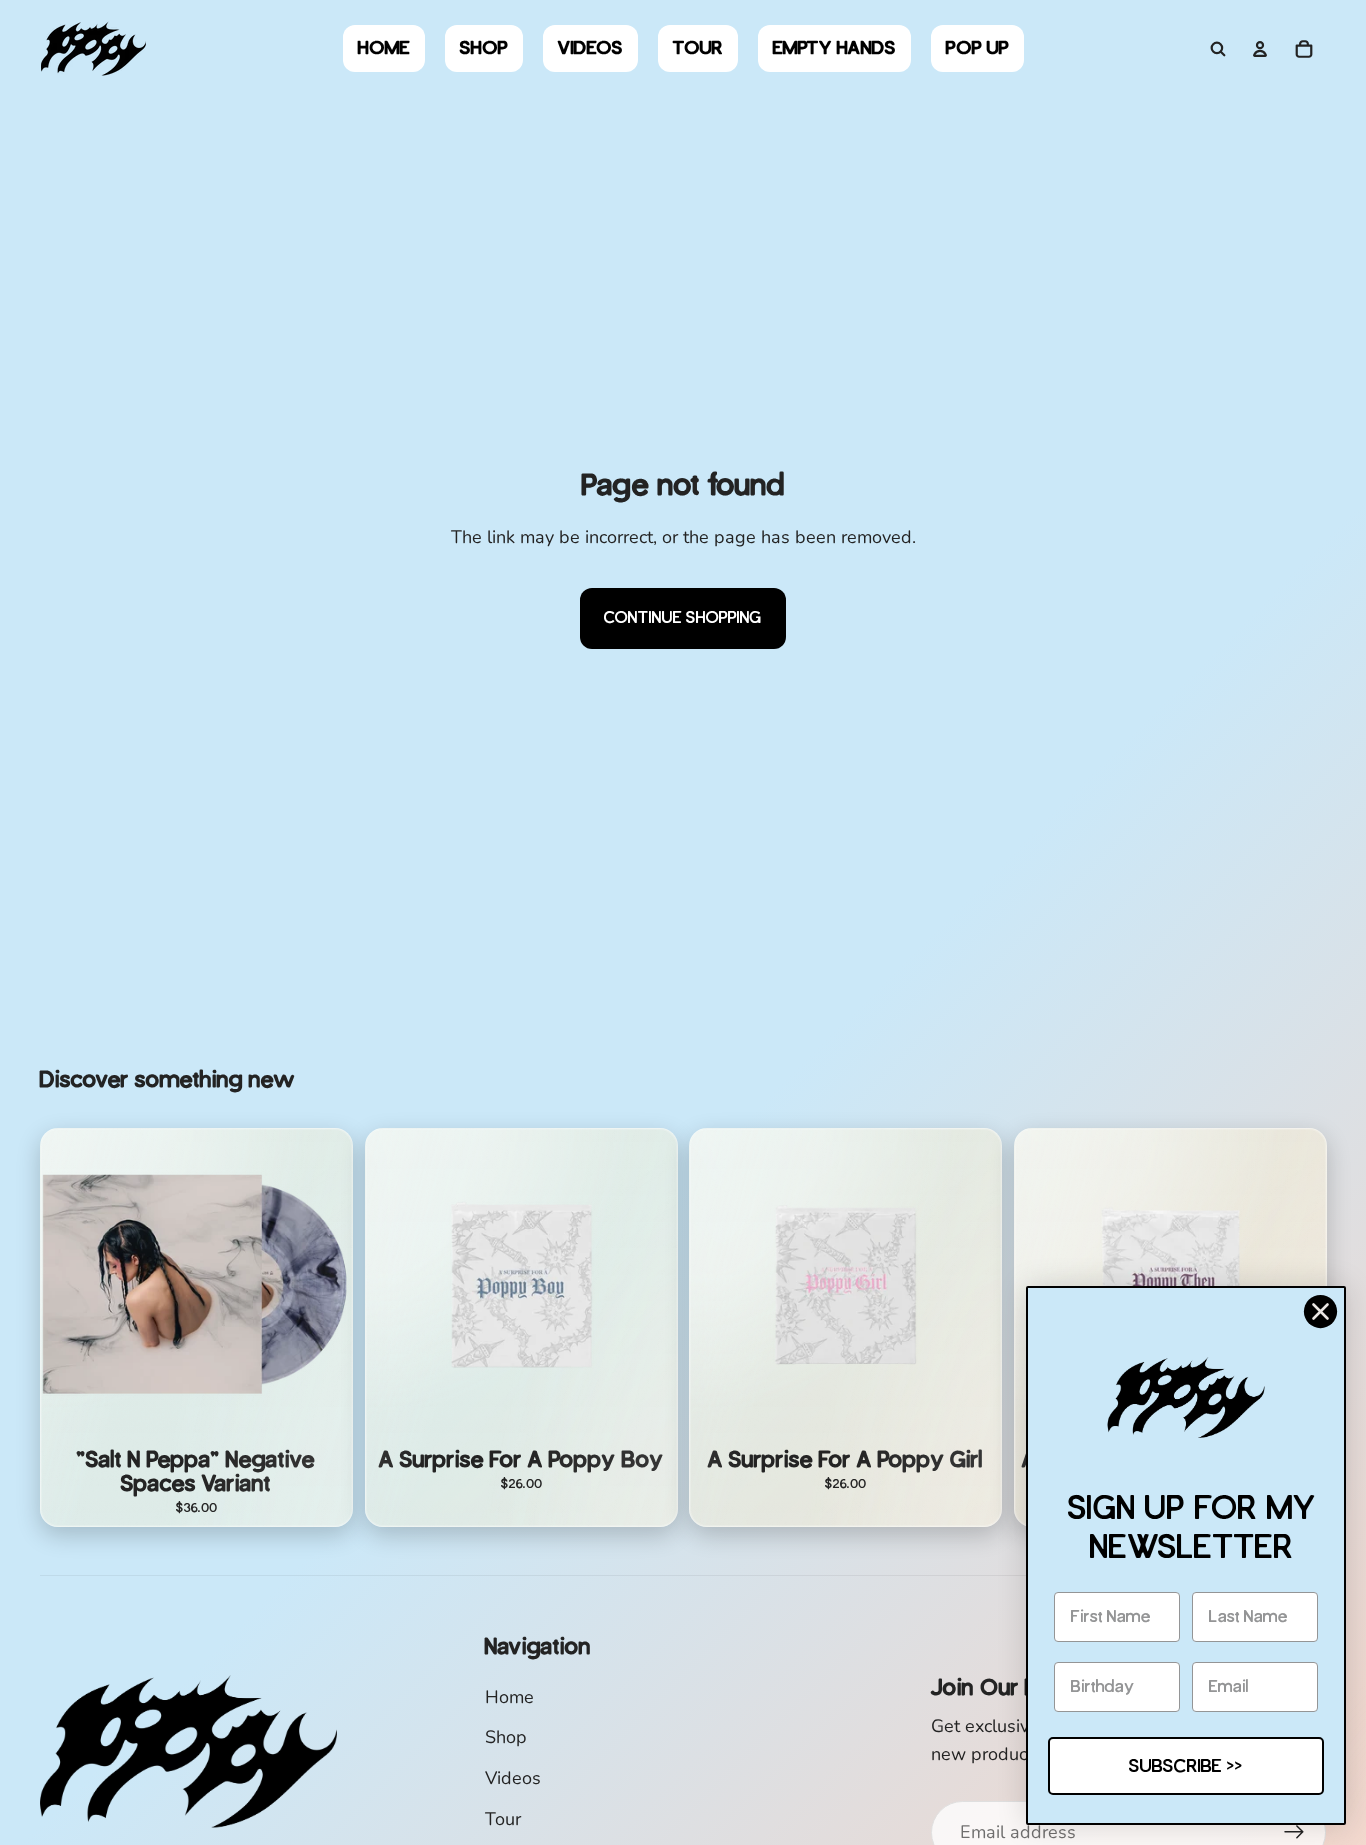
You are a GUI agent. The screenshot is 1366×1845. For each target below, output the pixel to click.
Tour (503, 1819)
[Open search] (1218, 49)
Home (509, 1697)
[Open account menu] (1260, 49)
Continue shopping (683, 617)
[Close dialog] (1320, 1311)
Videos (513, 1778)
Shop (506, 1737)
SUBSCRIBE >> (1186, 1766)
